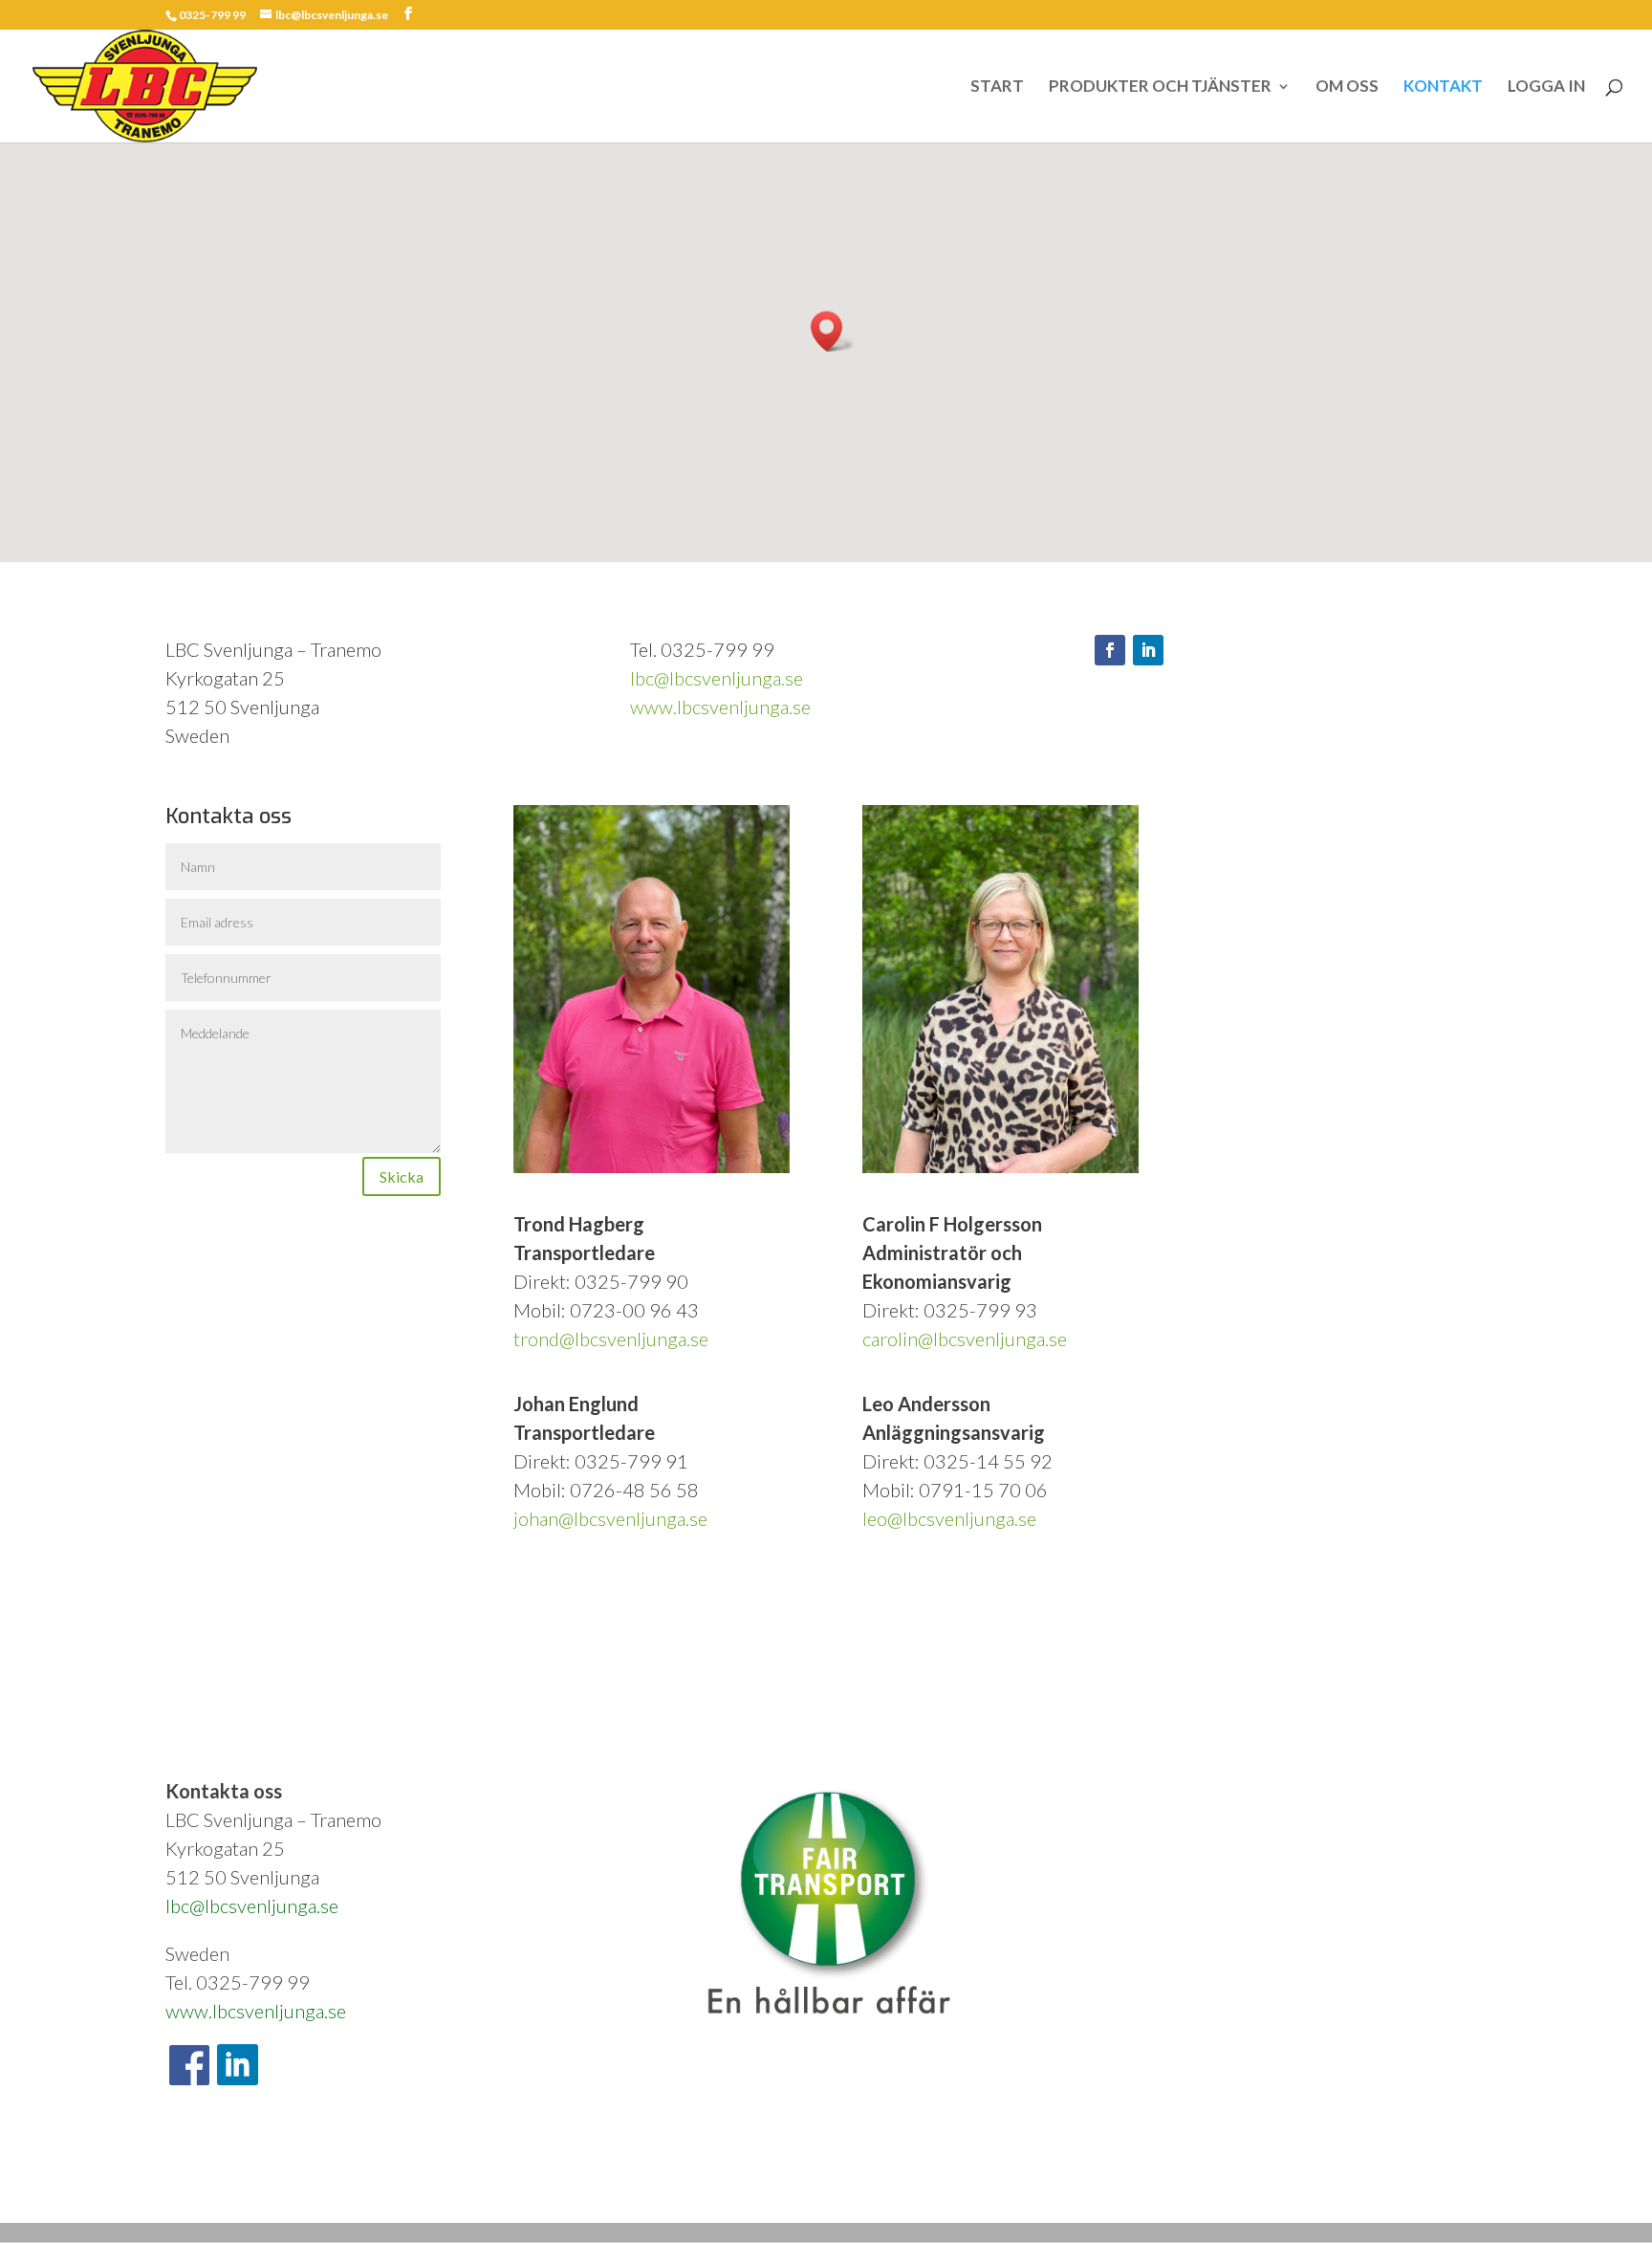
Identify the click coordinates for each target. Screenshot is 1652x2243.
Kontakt (289, 2194)
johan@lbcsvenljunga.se (610, 1518)
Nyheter (349, 2194)
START (997, 87)
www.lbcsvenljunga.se (720, 707)
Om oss (229, 2194)
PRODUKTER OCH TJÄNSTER (1160, 87)
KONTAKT (1443, 87)
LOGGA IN (1546, 87)
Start (177, 2194)
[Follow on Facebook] (1110, 650)
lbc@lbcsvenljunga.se (717, 678)
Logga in (412, 2194)
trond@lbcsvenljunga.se (611, 1339)
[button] (833, 331)
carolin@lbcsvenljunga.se (965, 1339)
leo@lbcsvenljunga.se (949, 1518)
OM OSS (1347, 87)
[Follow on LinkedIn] (1148, 650)
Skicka (402, 1176)
